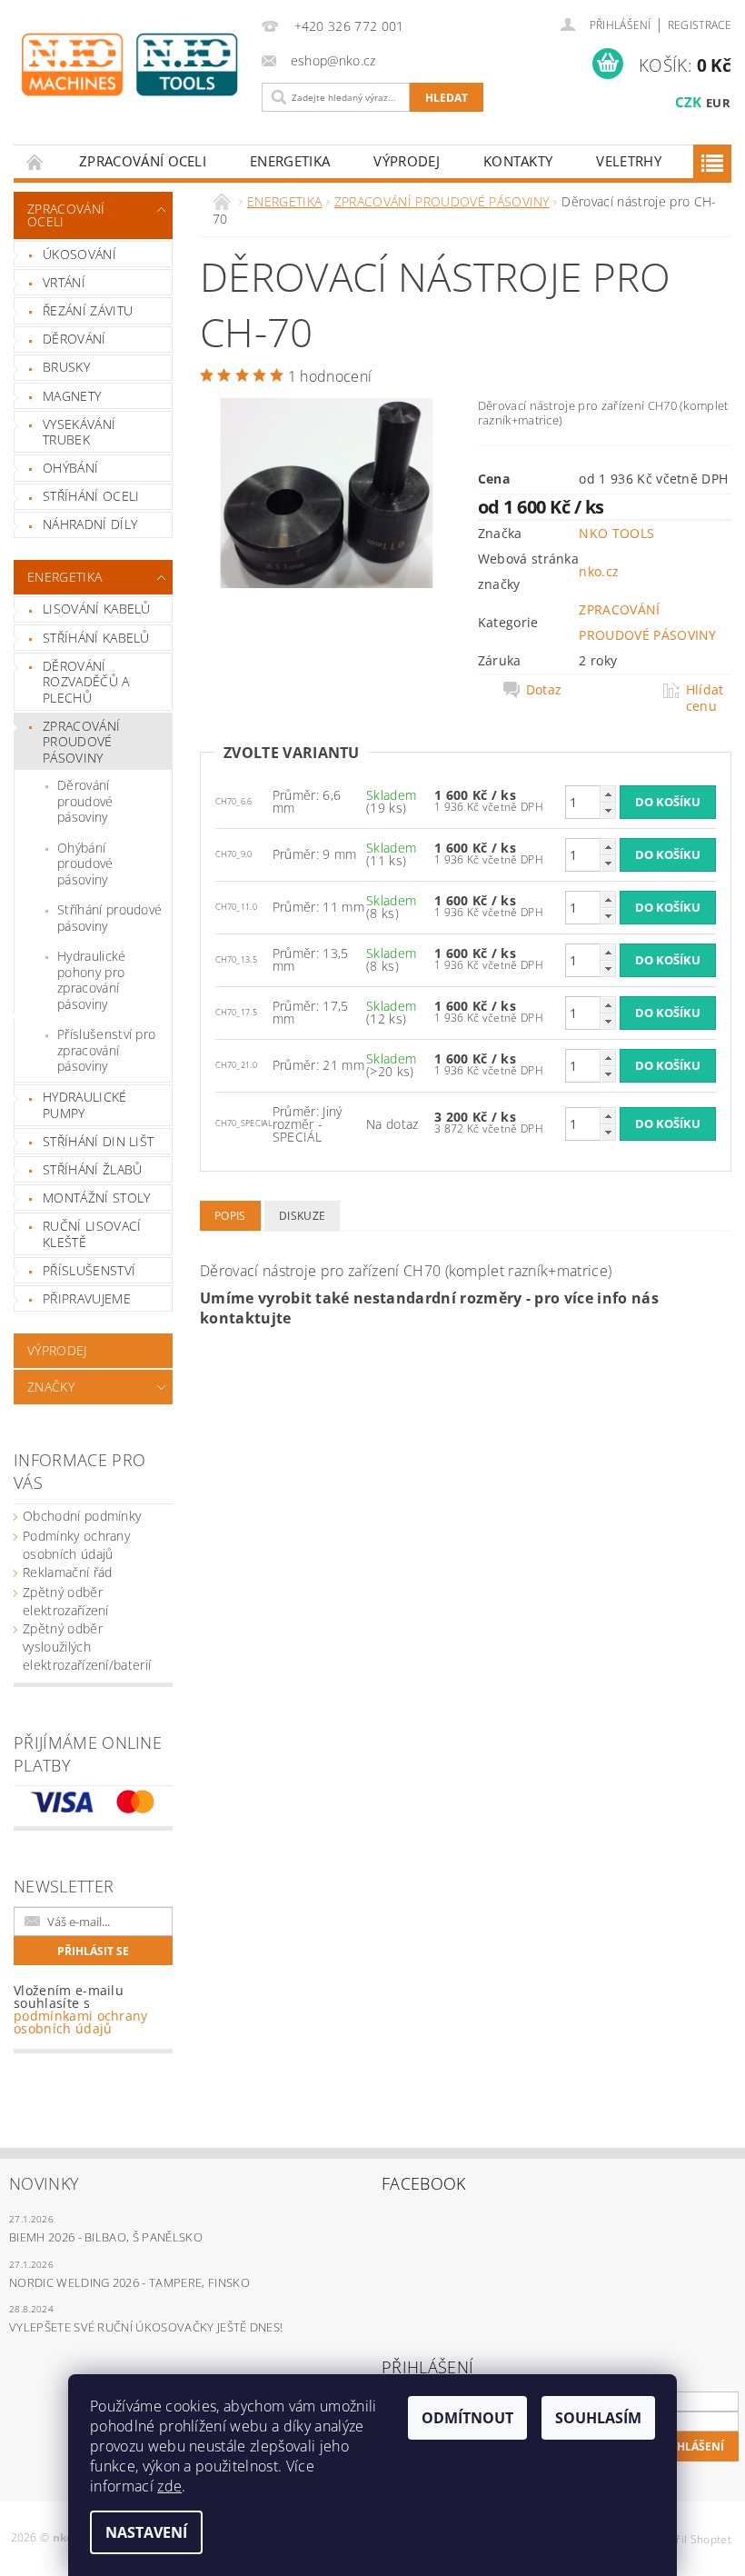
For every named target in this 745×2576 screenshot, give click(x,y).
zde (169, 2486)
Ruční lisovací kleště (92, 1234)
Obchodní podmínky (82, 1516)
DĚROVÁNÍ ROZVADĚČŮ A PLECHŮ (86, 682)
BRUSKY (66, 367)
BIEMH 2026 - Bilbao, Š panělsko (106, 2237)
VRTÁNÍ (64, 282)
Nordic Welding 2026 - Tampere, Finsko (129, 2282)
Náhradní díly (90, 524)
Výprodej (407, 161)
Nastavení (146, 2532)
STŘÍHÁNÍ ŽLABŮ (92, 1169)
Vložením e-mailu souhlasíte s (81, 2010)
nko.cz (599, 571)
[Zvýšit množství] (608, 794)
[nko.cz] (129, 65)
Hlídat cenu (705, 698)
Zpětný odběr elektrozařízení (66, 1601)
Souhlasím (598, 2418)
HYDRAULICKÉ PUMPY (85, 1105)
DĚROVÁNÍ (74, 339)
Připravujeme (87, 1298)
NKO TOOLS (616, 533)
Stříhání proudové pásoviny (109, 918)
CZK (689, 102)
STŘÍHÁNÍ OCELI (91, 496)
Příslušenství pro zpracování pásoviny (106, 1050)
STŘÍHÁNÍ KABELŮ (96, 638)
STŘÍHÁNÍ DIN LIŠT (98, 1141)
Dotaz (544, 690)
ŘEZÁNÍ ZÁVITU (88, 310)
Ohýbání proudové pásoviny (85, 864)
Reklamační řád (67, 1572)
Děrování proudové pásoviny (85, 801)
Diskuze (302, 1216)
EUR (718, 103)
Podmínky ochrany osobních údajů (76, 1545)
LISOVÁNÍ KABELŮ (97, 609)
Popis (230, 1216)
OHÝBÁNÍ (70, 468)
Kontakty (518, 161)
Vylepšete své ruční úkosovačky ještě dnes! (146, 2327)
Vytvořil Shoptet (690, 2539)
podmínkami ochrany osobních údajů (81, 2022)
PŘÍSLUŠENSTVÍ (89, 1270)
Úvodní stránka (35, 161)
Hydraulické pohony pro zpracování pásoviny (92, 980)
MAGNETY (72, 396)
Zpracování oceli (143, 161)
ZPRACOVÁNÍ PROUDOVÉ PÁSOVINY (81, 742)
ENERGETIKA (290, 161)
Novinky (44, 2183)
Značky (51, 1387)
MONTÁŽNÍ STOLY (96, 1198)
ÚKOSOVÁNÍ (79, 254)
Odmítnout (467, 2418)
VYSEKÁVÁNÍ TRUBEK (79, 432)
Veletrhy (629, 161)
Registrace (700, 25)
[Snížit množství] (608, 810)
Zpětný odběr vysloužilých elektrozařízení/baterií (87, 1647)
